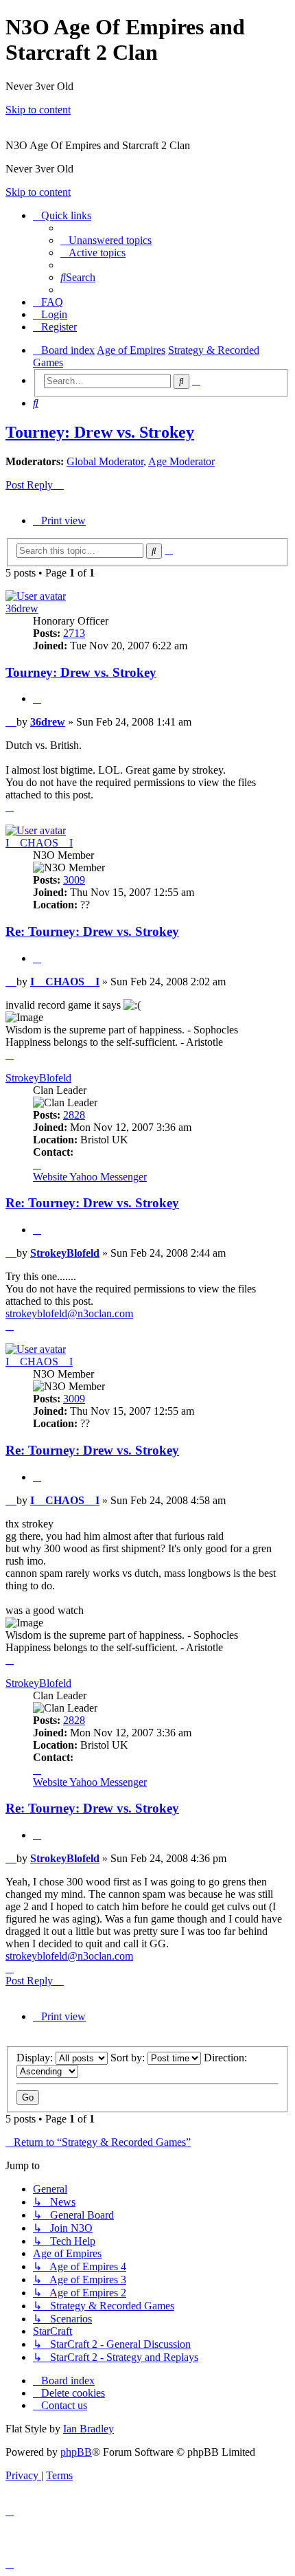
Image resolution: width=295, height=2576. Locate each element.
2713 (74, 633)
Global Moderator (105, 461)
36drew (22, 608)
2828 (74, 1115)
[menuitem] (106, 240)
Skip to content (38, 110)
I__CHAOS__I (39, 843)
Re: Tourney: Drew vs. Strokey (92, 931)
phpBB (76, 2452)
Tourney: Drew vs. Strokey (100, 432)
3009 (74, 880)
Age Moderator (181, 461)
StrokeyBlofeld (38, 1078)
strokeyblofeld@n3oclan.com (69, 1313)
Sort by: (129, 2058)
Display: (36, 2058)
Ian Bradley (88, 2429)
